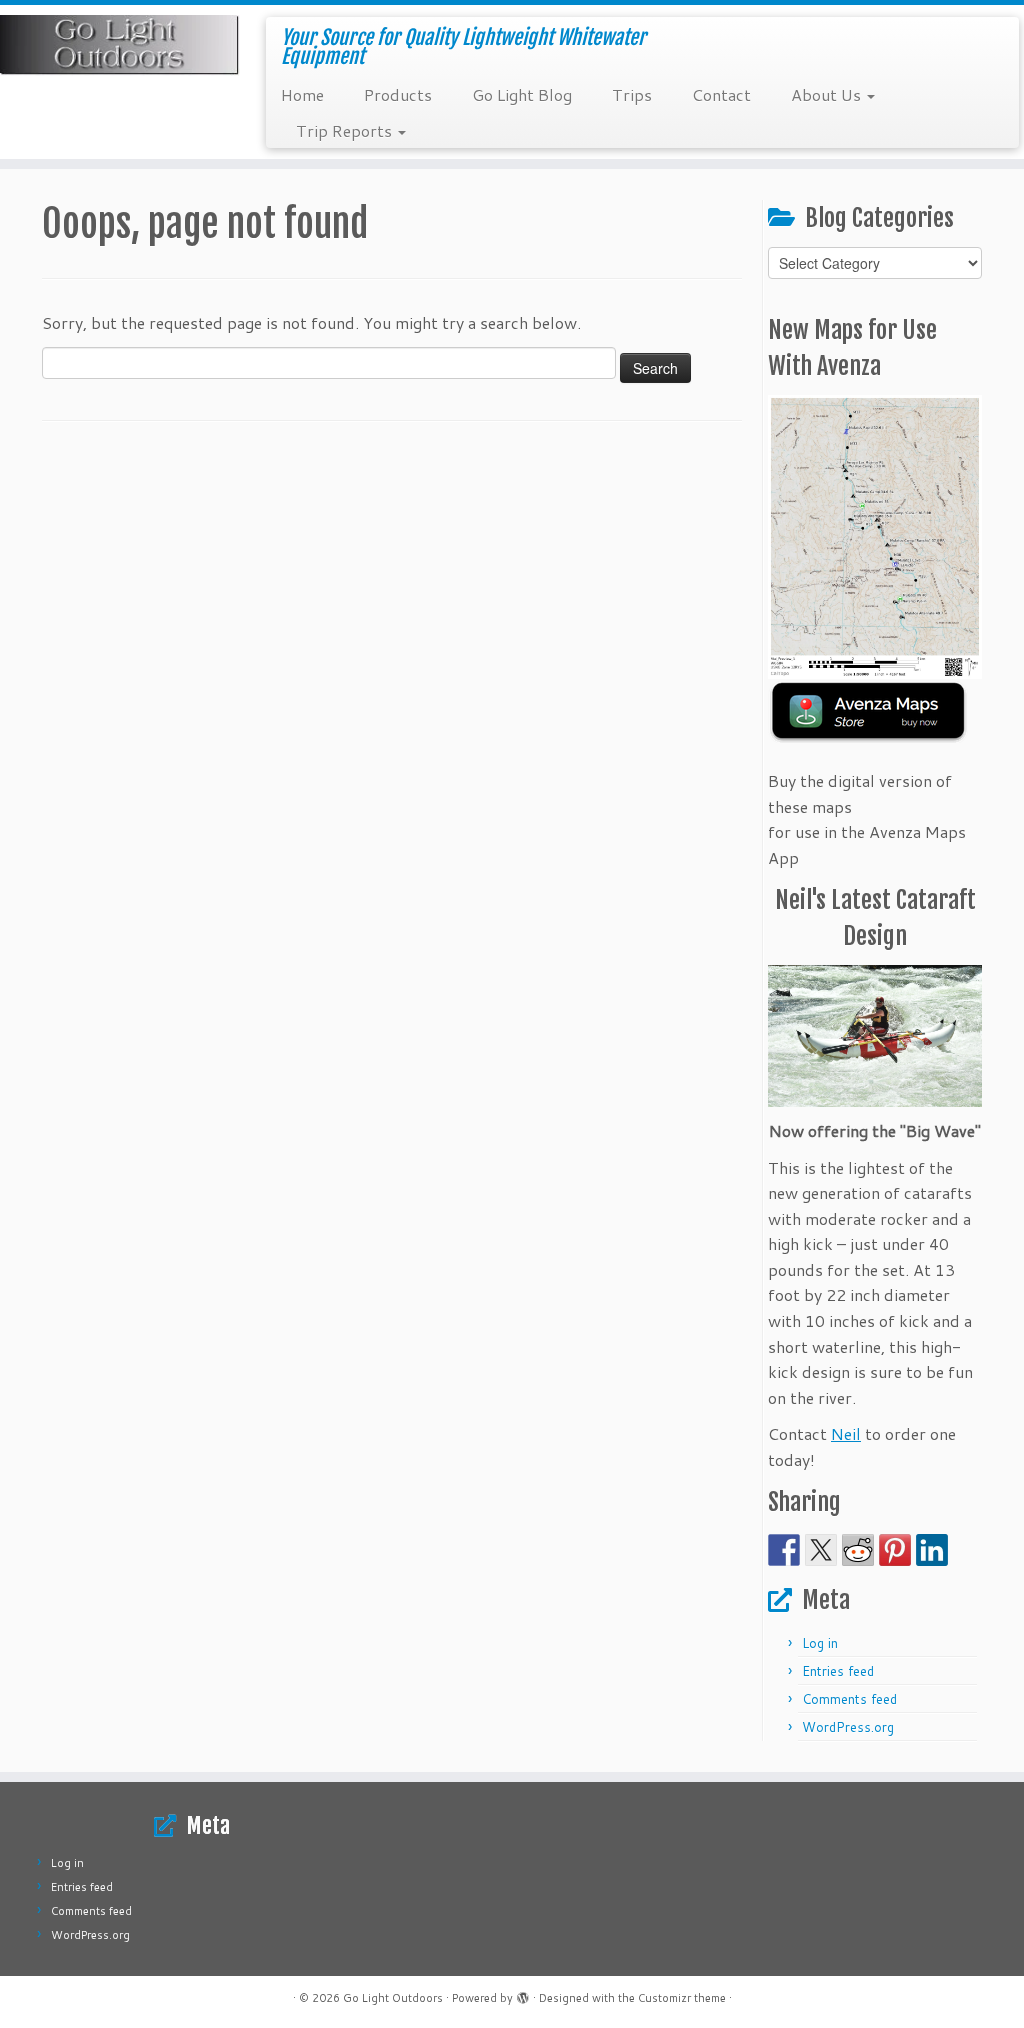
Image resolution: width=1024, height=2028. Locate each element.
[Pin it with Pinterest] (895, 1550)
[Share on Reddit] (858, 1550)
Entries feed (838, 1671)
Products (398, 94)
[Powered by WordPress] (523, 1994)
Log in (820, 1643)
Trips (632, 94)
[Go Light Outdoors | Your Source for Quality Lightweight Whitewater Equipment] (120, 45)
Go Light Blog (522, 94)
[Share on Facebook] (784, 1550)
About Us (828, 94)
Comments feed (849, 1699)
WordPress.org (848, 1727)
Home (302, 94)
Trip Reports (346, 130)
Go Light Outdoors (393, 1998)
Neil (846, 1433)
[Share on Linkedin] (932, 1550)
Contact (721, 94)
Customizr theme (682, 1998)
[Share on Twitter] (821, 1550)
